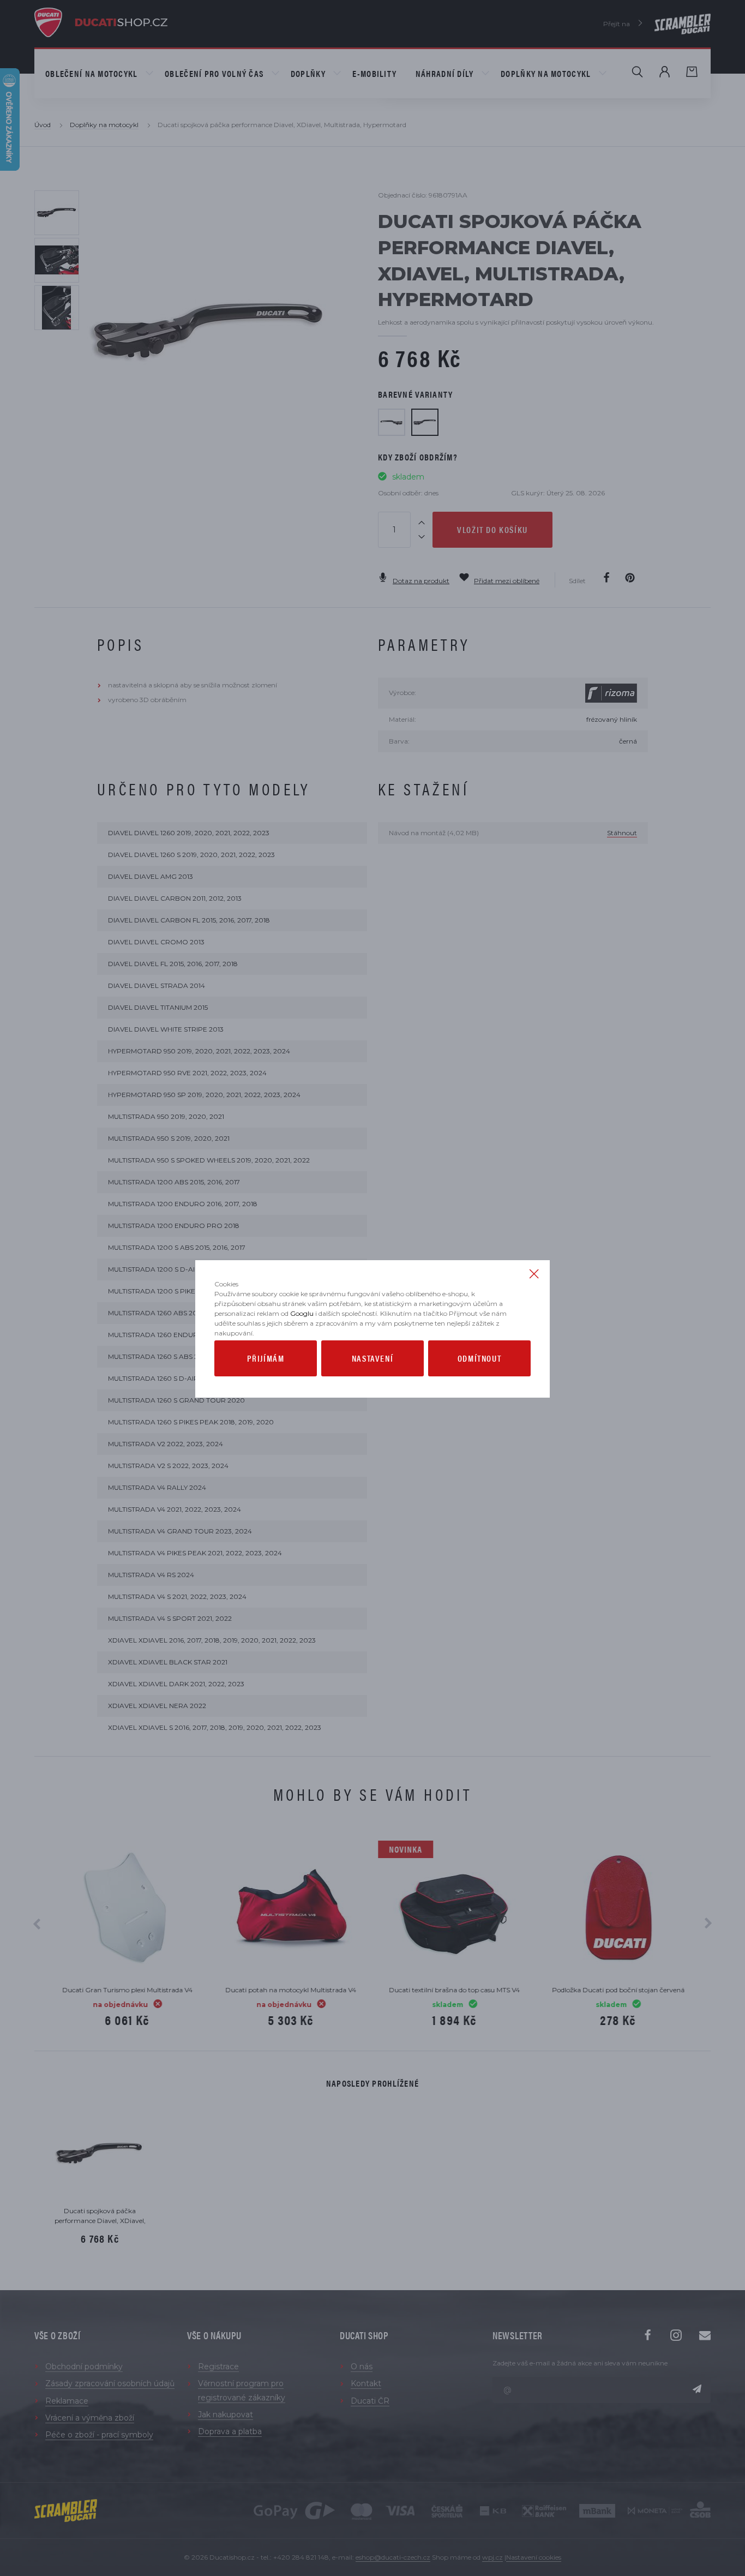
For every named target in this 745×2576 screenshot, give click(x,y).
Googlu (302, 1313)
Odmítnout (479, 1358)
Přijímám (266, 1358)
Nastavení (372, 1358)
